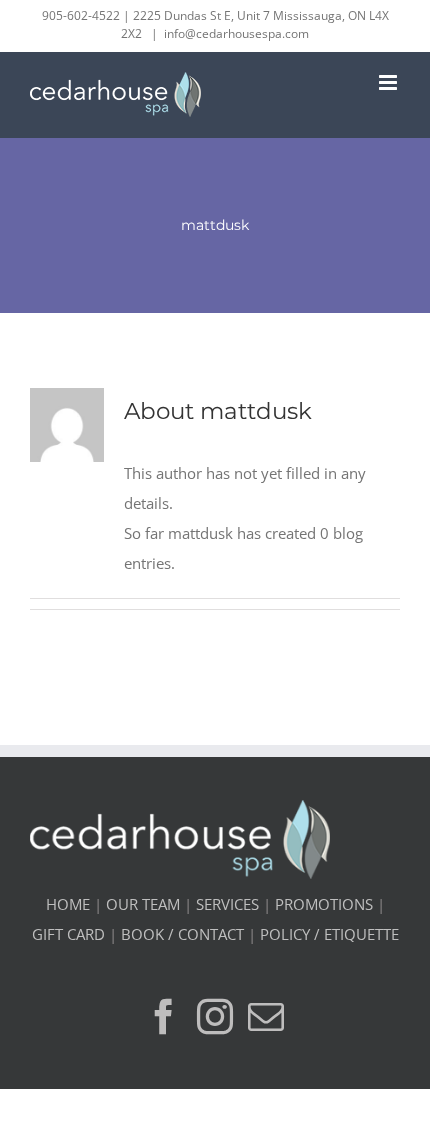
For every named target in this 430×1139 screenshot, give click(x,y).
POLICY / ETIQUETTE (329, 934)
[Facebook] (164, 1017)
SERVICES (227, 904)
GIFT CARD (68, 934)
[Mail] (266, 1017)
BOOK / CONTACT (182, 934)
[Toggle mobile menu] (389, 82)
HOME (68, 904)
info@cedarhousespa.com (236, 33)
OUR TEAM (143, 904)
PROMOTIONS (324, 904)
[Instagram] (215, 1017)
